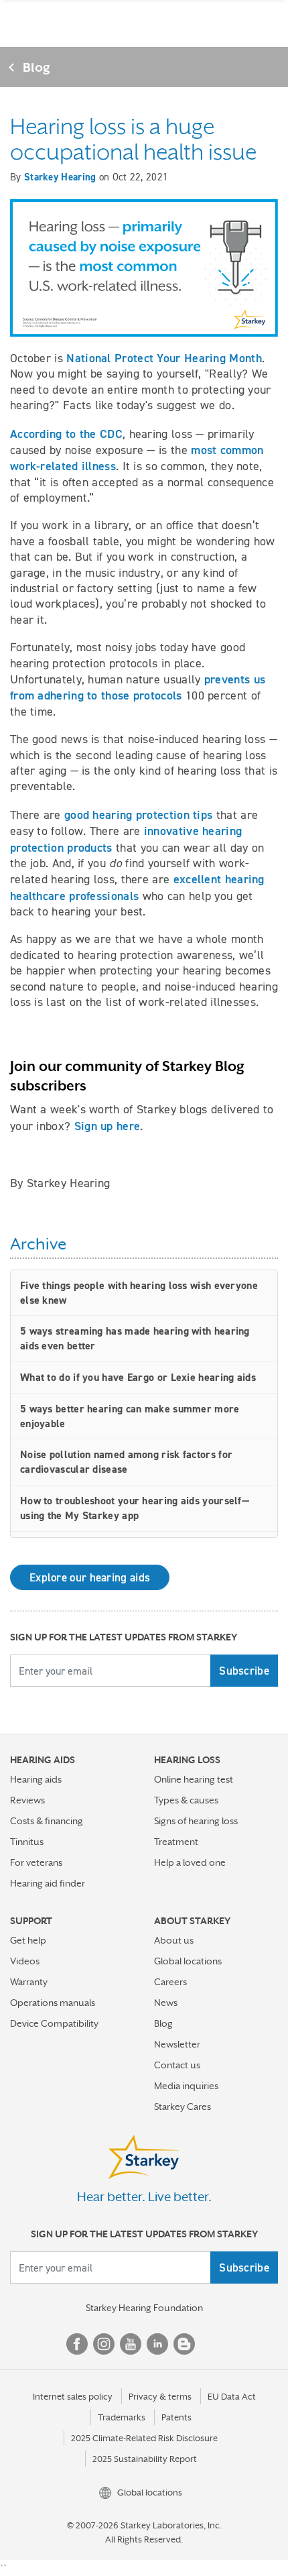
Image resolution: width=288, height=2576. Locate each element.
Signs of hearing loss (196, 1821)
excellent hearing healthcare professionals (137, 887)
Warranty (29, 1982)
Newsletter (177, 2044)
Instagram (104, 2344)
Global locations (188, 1961)
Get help (28, 1940)
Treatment (176, 1842)
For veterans (36, 1862)
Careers (170, 1982)
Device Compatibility (54, 2023)
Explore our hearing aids (90, 1577)
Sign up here (107, 1126)
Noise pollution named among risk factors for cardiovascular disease (126, 1462)
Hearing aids (36, 1779)
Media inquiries (186, 2086)
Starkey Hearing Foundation (144, 2308)
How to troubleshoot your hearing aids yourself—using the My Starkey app (135, 1508)
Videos (25, 1961)
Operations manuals (53, 2003)
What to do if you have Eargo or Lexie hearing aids (138, 1377)
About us (174, 1940)
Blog (37, 67)
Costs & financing (47, 1821)
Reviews (27, 1800)
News (166, 2003)
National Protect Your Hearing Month (164, 358)
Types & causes (186, 1800)
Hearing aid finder (48, 1883)
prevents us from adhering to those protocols (138, 687)
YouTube (131, 2344)
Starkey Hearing (60, 177)
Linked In (157, 2344)
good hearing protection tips (138, 815)
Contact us (177, 2065)
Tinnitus (27, 1842)
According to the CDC (66, 434)
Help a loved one (190, 1862)
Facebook (77, 2344)
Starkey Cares (183, 2107)
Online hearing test (194, 1779)
